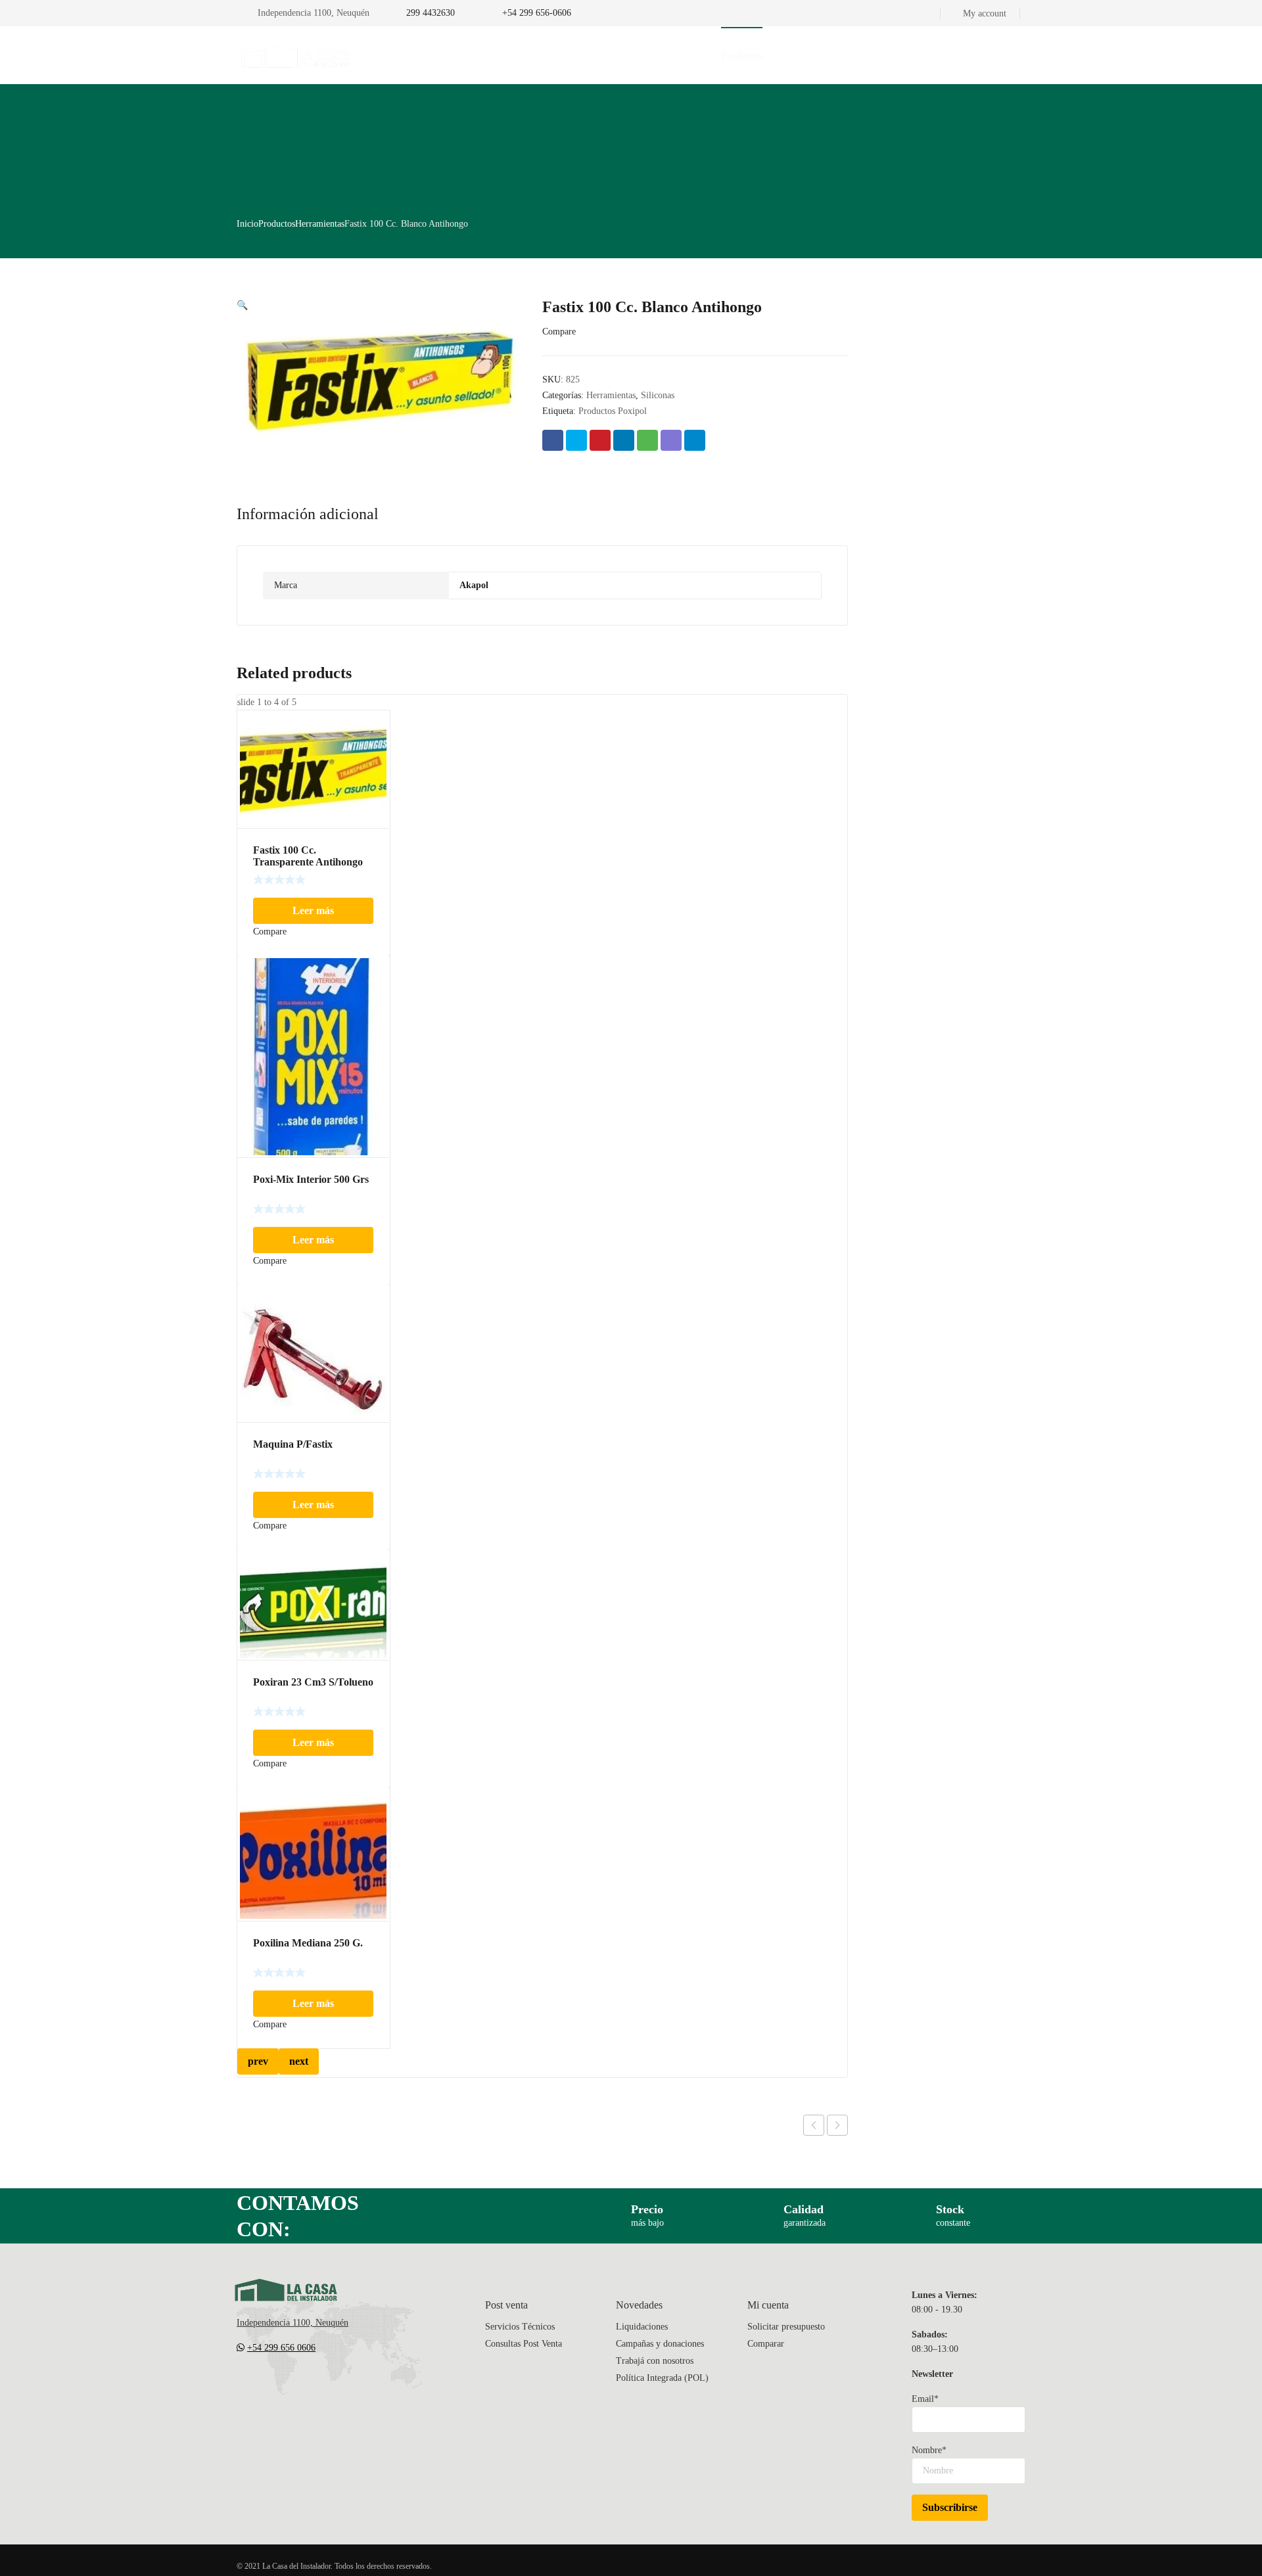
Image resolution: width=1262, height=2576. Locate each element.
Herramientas (320, 224)
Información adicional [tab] (308, 514)
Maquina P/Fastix (293, 1444)
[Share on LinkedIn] (624, 440)
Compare (559, 332)
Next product (837, 2125)
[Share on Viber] (671, 440)
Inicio (247, 224)
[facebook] (268, 2387)
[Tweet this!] (576, 440)
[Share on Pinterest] (600, 440)
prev (258, 2061)
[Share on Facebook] (553, 440)
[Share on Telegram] (695, 440)
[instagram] (294, 2387)
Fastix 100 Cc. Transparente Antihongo (308, 856)
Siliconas (658, 395)
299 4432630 (431, 13)
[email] (242, 2387)
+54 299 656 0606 (281, 2348)
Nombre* (929, 2450)
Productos (277, 224)
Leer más (313, 910)
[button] (242, 305)
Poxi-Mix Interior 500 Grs (311, 1179)
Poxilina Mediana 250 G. (308, 1943)
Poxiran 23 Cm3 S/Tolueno (313, 1682)
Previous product (814, 2125)
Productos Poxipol (613, 411)
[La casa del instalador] (296, 55)
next (299, 2061)
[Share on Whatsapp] (647, 440)
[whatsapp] (321, 2387)
